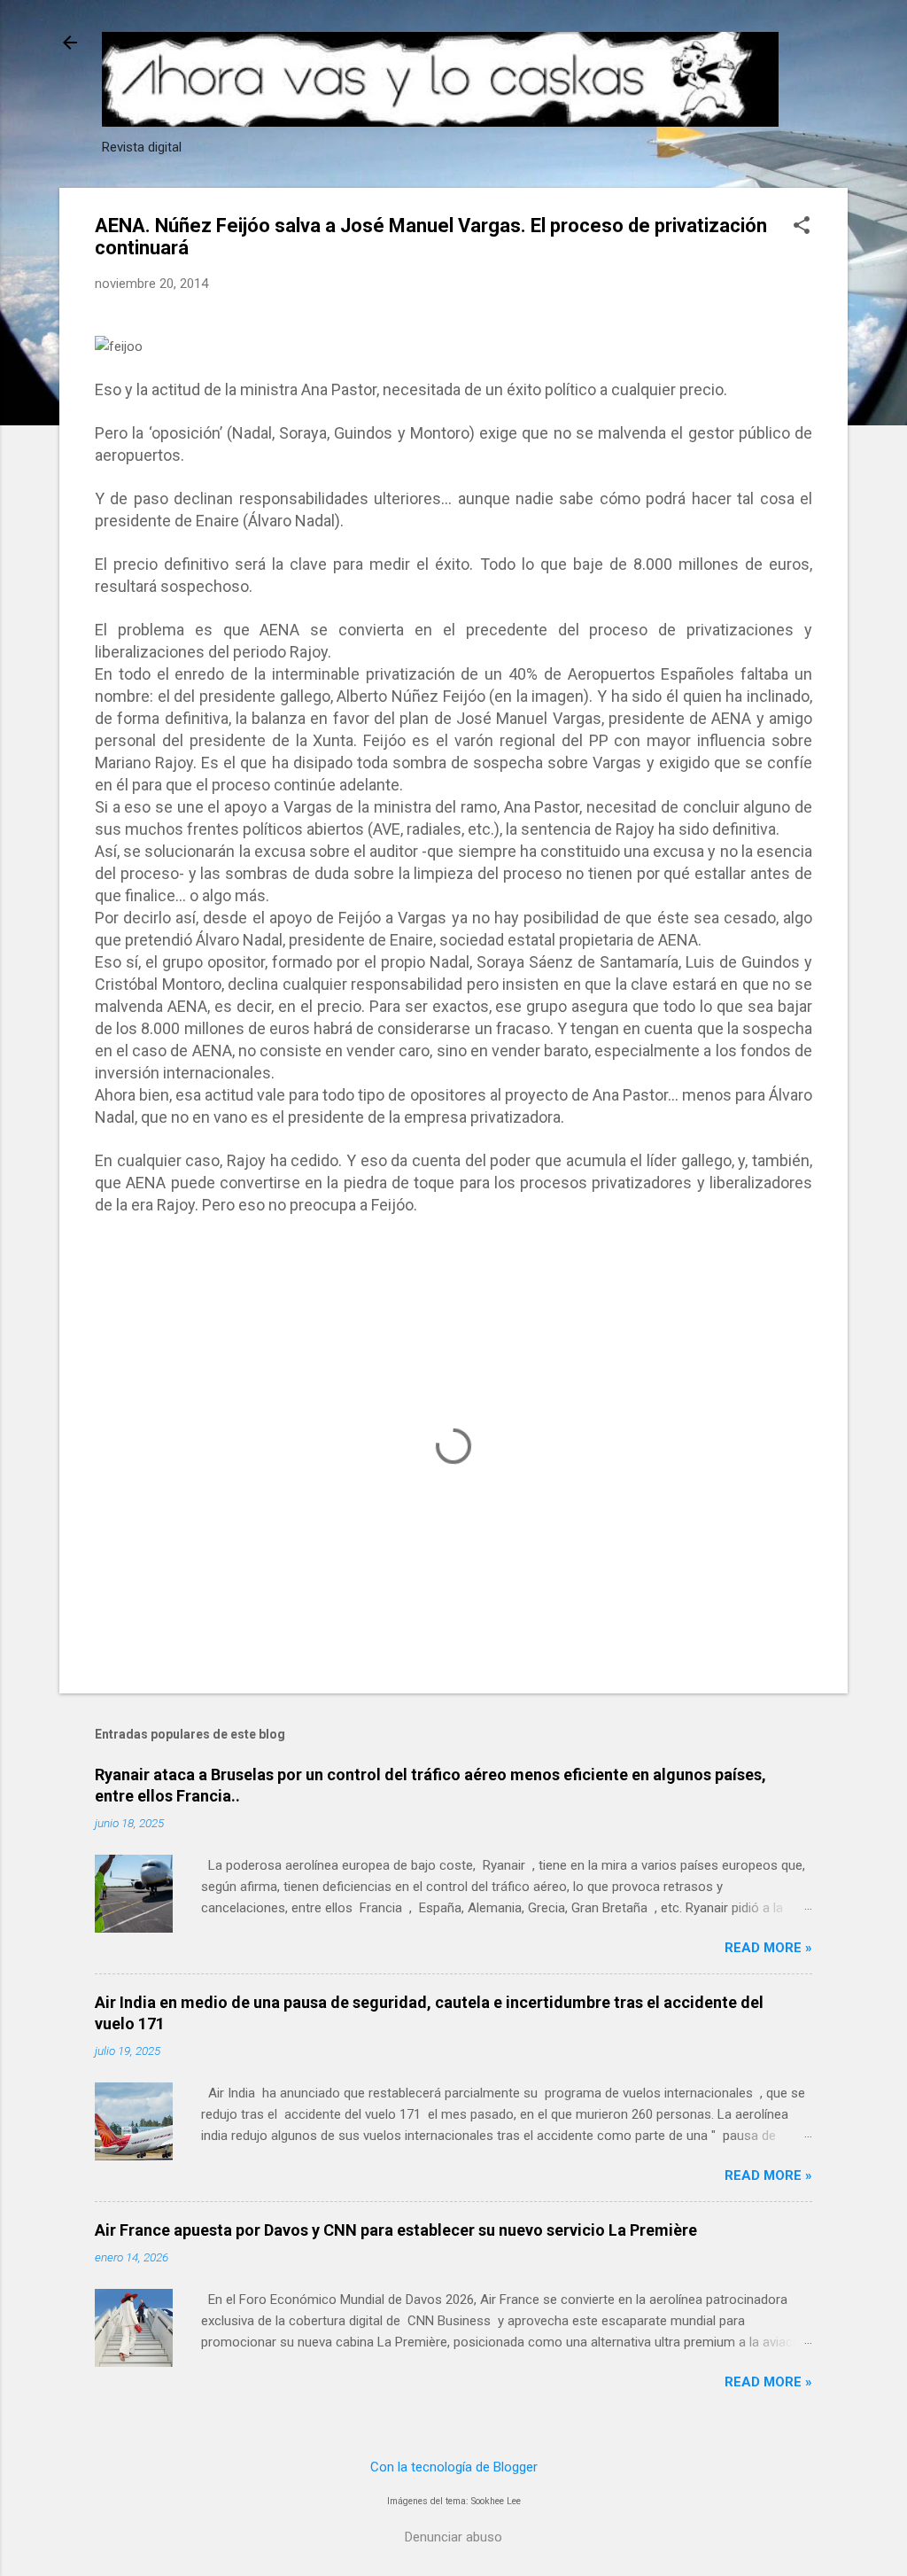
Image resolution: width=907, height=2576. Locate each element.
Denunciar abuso (453, 2537)
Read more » (768, 1948)
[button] (802, 227)
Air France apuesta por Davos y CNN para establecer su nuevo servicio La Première (396, 2230)
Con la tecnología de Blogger (454, 2467)
